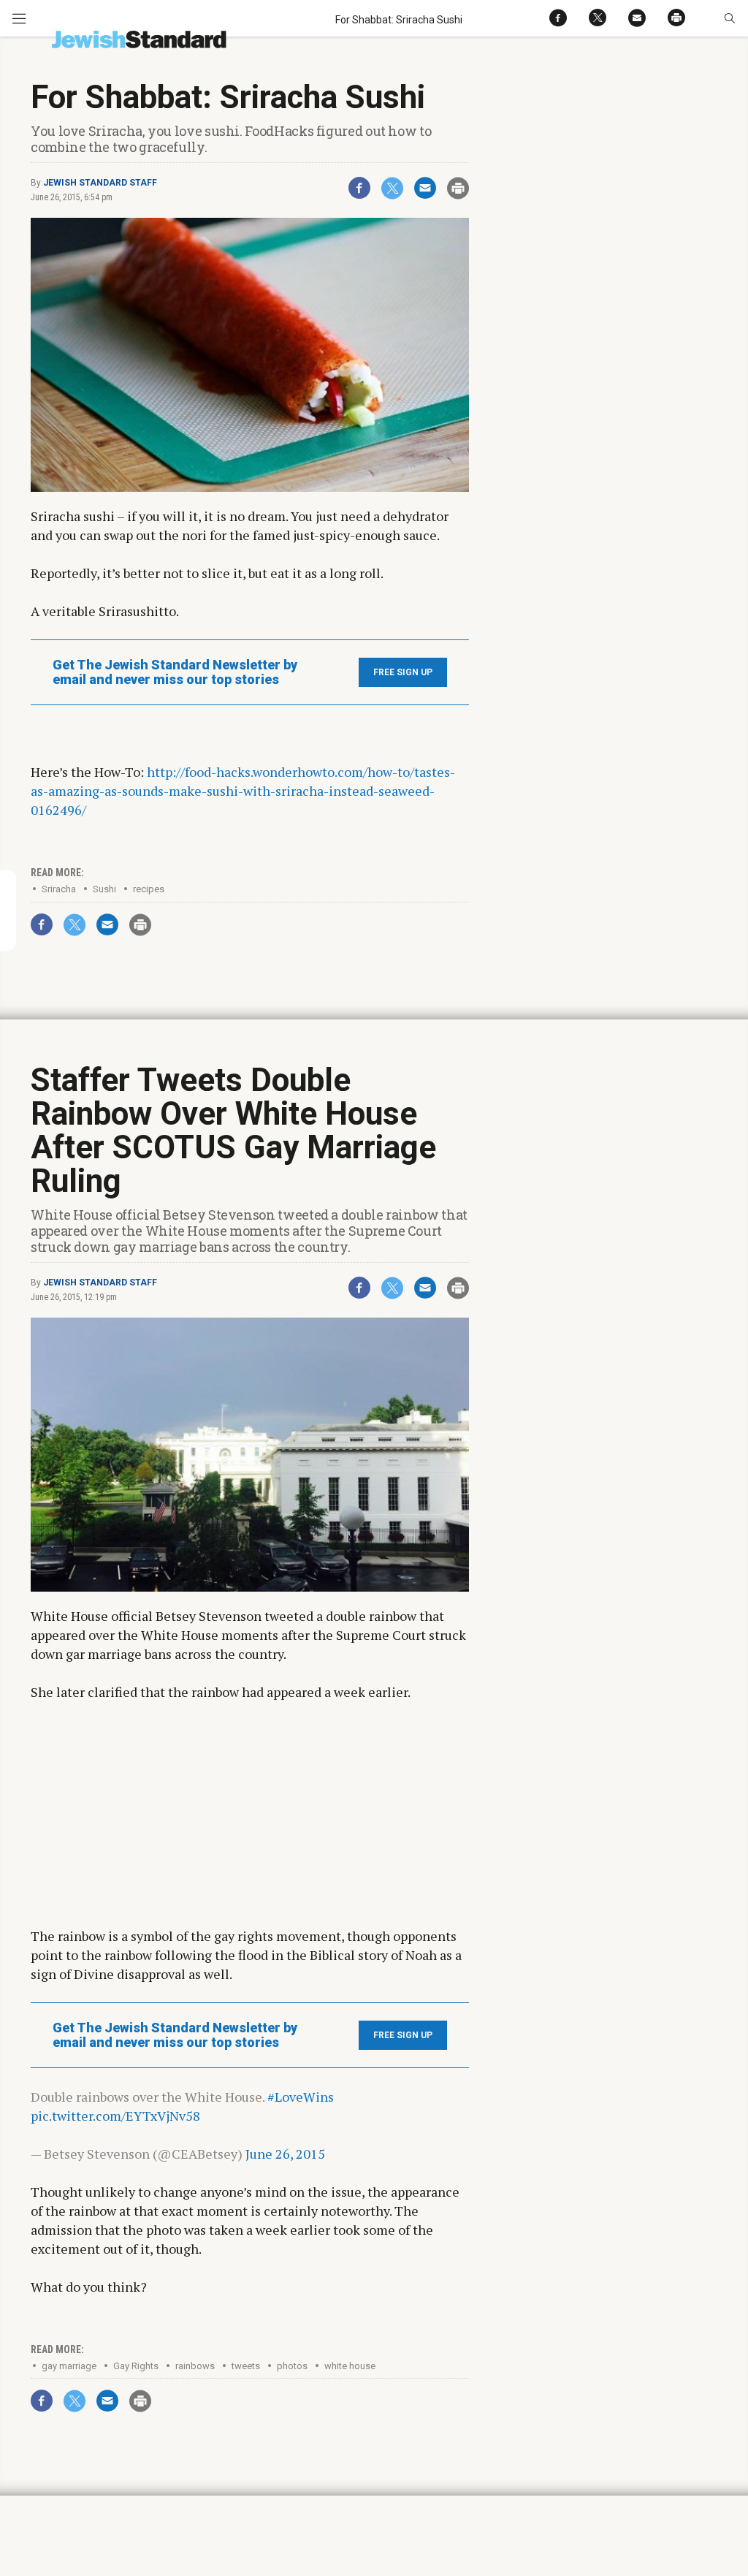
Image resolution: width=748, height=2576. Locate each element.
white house (350, 2366)
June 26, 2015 (285, 2154)
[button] (729, 18)
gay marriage (69, 2366)
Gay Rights (136, 2366)
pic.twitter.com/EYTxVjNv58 (115, 2116)
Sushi (104, 889)
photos (292, 2366)
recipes (149, 889)
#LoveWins (301, 2097)
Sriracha (59, 889)
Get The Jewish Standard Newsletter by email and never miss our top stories (175, 672)
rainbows (195, 2366)
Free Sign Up (403, 672)
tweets (246, 2366)
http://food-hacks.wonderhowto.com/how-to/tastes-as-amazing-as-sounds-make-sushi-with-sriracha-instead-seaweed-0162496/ (243, 791)
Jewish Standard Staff (100, 183)
